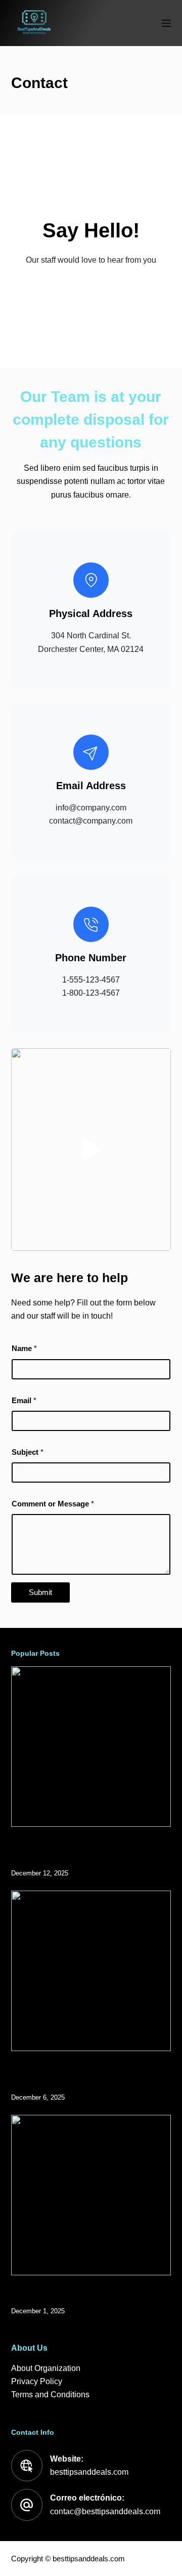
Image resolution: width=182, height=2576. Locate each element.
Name (24, 1348)
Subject (28, 1452)
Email (24, 1400)
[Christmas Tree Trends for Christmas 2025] (91, 2195)
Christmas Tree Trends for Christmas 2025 (79, 2297)
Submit (40, 1592)
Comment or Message (53, 1504)
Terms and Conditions (50, 2395)
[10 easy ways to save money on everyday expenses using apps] (91, 1971)
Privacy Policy (37, 2381)
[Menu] (166, 23)
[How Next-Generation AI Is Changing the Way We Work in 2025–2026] (91, 1747)
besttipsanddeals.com (89, 2472)
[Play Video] (91, 1150)
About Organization (46, 2368)
